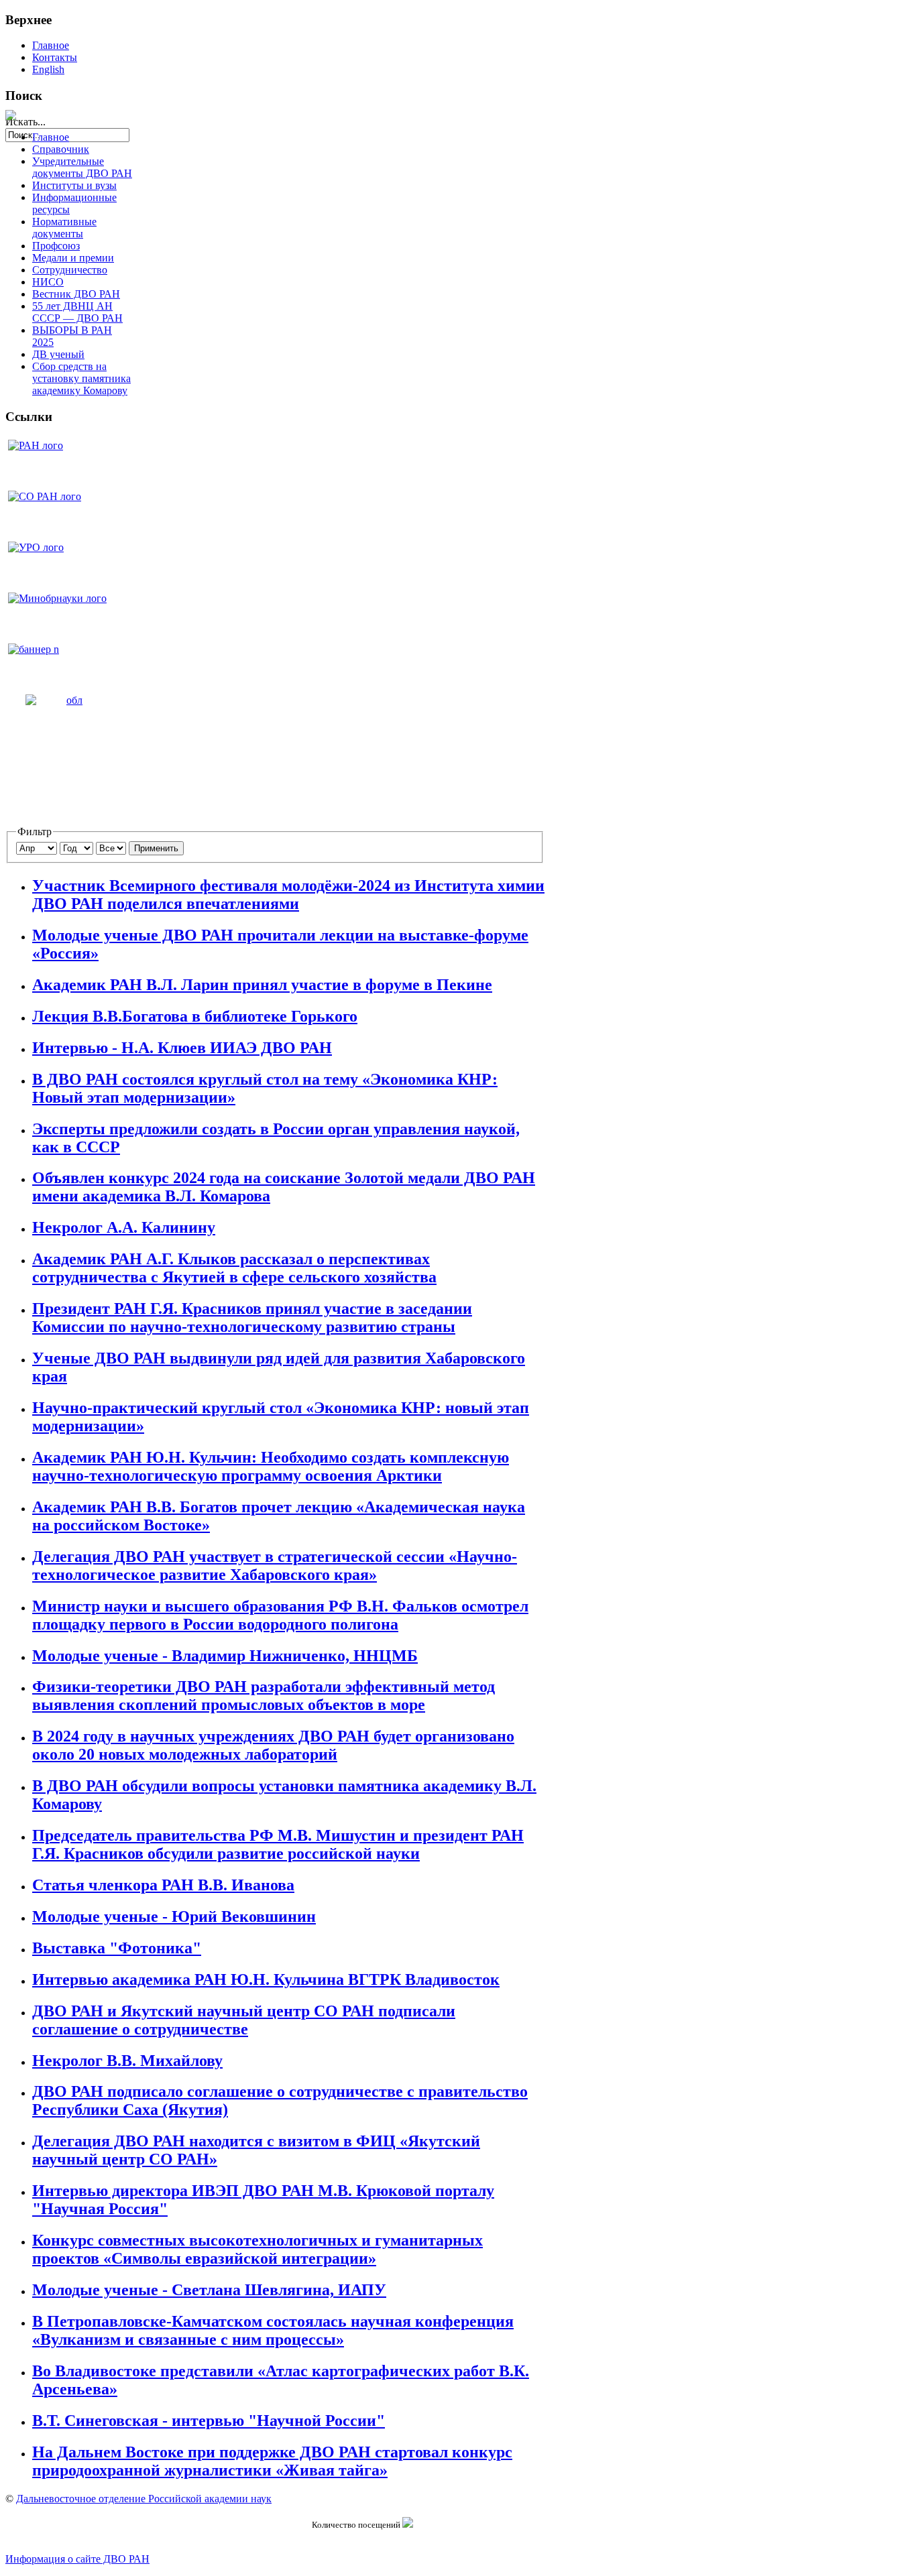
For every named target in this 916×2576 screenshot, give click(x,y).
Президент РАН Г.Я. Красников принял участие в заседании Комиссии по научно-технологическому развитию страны (252, 1317)
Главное (51, 45)
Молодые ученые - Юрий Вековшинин (174, 1916)
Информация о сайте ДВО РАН (77, 2559)
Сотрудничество (70, 270)
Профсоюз (56, 246)
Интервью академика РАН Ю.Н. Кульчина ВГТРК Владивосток (266, 1979)
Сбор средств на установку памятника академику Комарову (81, 378)
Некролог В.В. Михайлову (127, 2061)
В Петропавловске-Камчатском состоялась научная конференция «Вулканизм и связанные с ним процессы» (273, 2330)
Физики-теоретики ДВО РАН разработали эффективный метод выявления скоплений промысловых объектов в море (264, 1696)
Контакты (55, 57)
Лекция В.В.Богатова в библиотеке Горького (195, 1016)
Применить (156, 848)
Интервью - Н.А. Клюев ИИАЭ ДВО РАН (182, 1048)
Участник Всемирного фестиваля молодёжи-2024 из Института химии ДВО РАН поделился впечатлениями (288, 895)
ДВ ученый (58, 354)
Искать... (25, 122)
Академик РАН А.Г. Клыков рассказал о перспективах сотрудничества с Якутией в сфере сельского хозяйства (234, 1268)
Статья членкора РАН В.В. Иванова (163, 1885)
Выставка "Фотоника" (117, 1948)
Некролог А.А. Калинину (124, 1227)
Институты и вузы (74, 185)
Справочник (61, 149)
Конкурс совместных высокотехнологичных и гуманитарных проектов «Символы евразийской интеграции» (257, 2249)
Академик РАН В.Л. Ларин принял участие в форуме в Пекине (262, 985)
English (48, 69)
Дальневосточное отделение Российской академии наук (144, 2499)
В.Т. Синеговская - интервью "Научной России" (209, 2420)
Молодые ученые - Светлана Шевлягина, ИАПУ (209, 2290)
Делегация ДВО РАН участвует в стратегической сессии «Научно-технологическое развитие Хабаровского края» (275, 1566)
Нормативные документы (64, 228)
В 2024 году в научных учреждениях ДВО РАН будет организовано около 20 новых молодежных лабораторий (273, 1745)
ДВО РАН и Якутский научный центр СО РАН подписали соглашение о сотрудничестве (244, 2020)
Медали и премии (73, 258)
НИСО (48, 282)
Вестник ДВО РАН (76, 294)
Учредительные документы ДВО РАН (82, 167)
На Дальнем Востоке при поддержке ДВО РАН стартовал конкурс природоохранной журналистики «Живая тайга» (272, 2461)
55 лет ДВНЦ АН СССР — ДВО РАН (77, 312)
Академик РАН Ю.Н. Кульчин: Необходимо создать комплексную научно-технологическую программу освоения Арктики (271, 1466)
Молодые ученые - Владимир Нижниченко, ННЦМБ (225, 1656)
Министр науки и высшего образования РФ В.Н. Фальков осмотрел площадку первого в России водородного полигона (280, 1615)
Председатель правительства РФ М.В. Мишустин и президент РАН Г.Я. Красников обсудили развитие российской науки (278, 1844)
